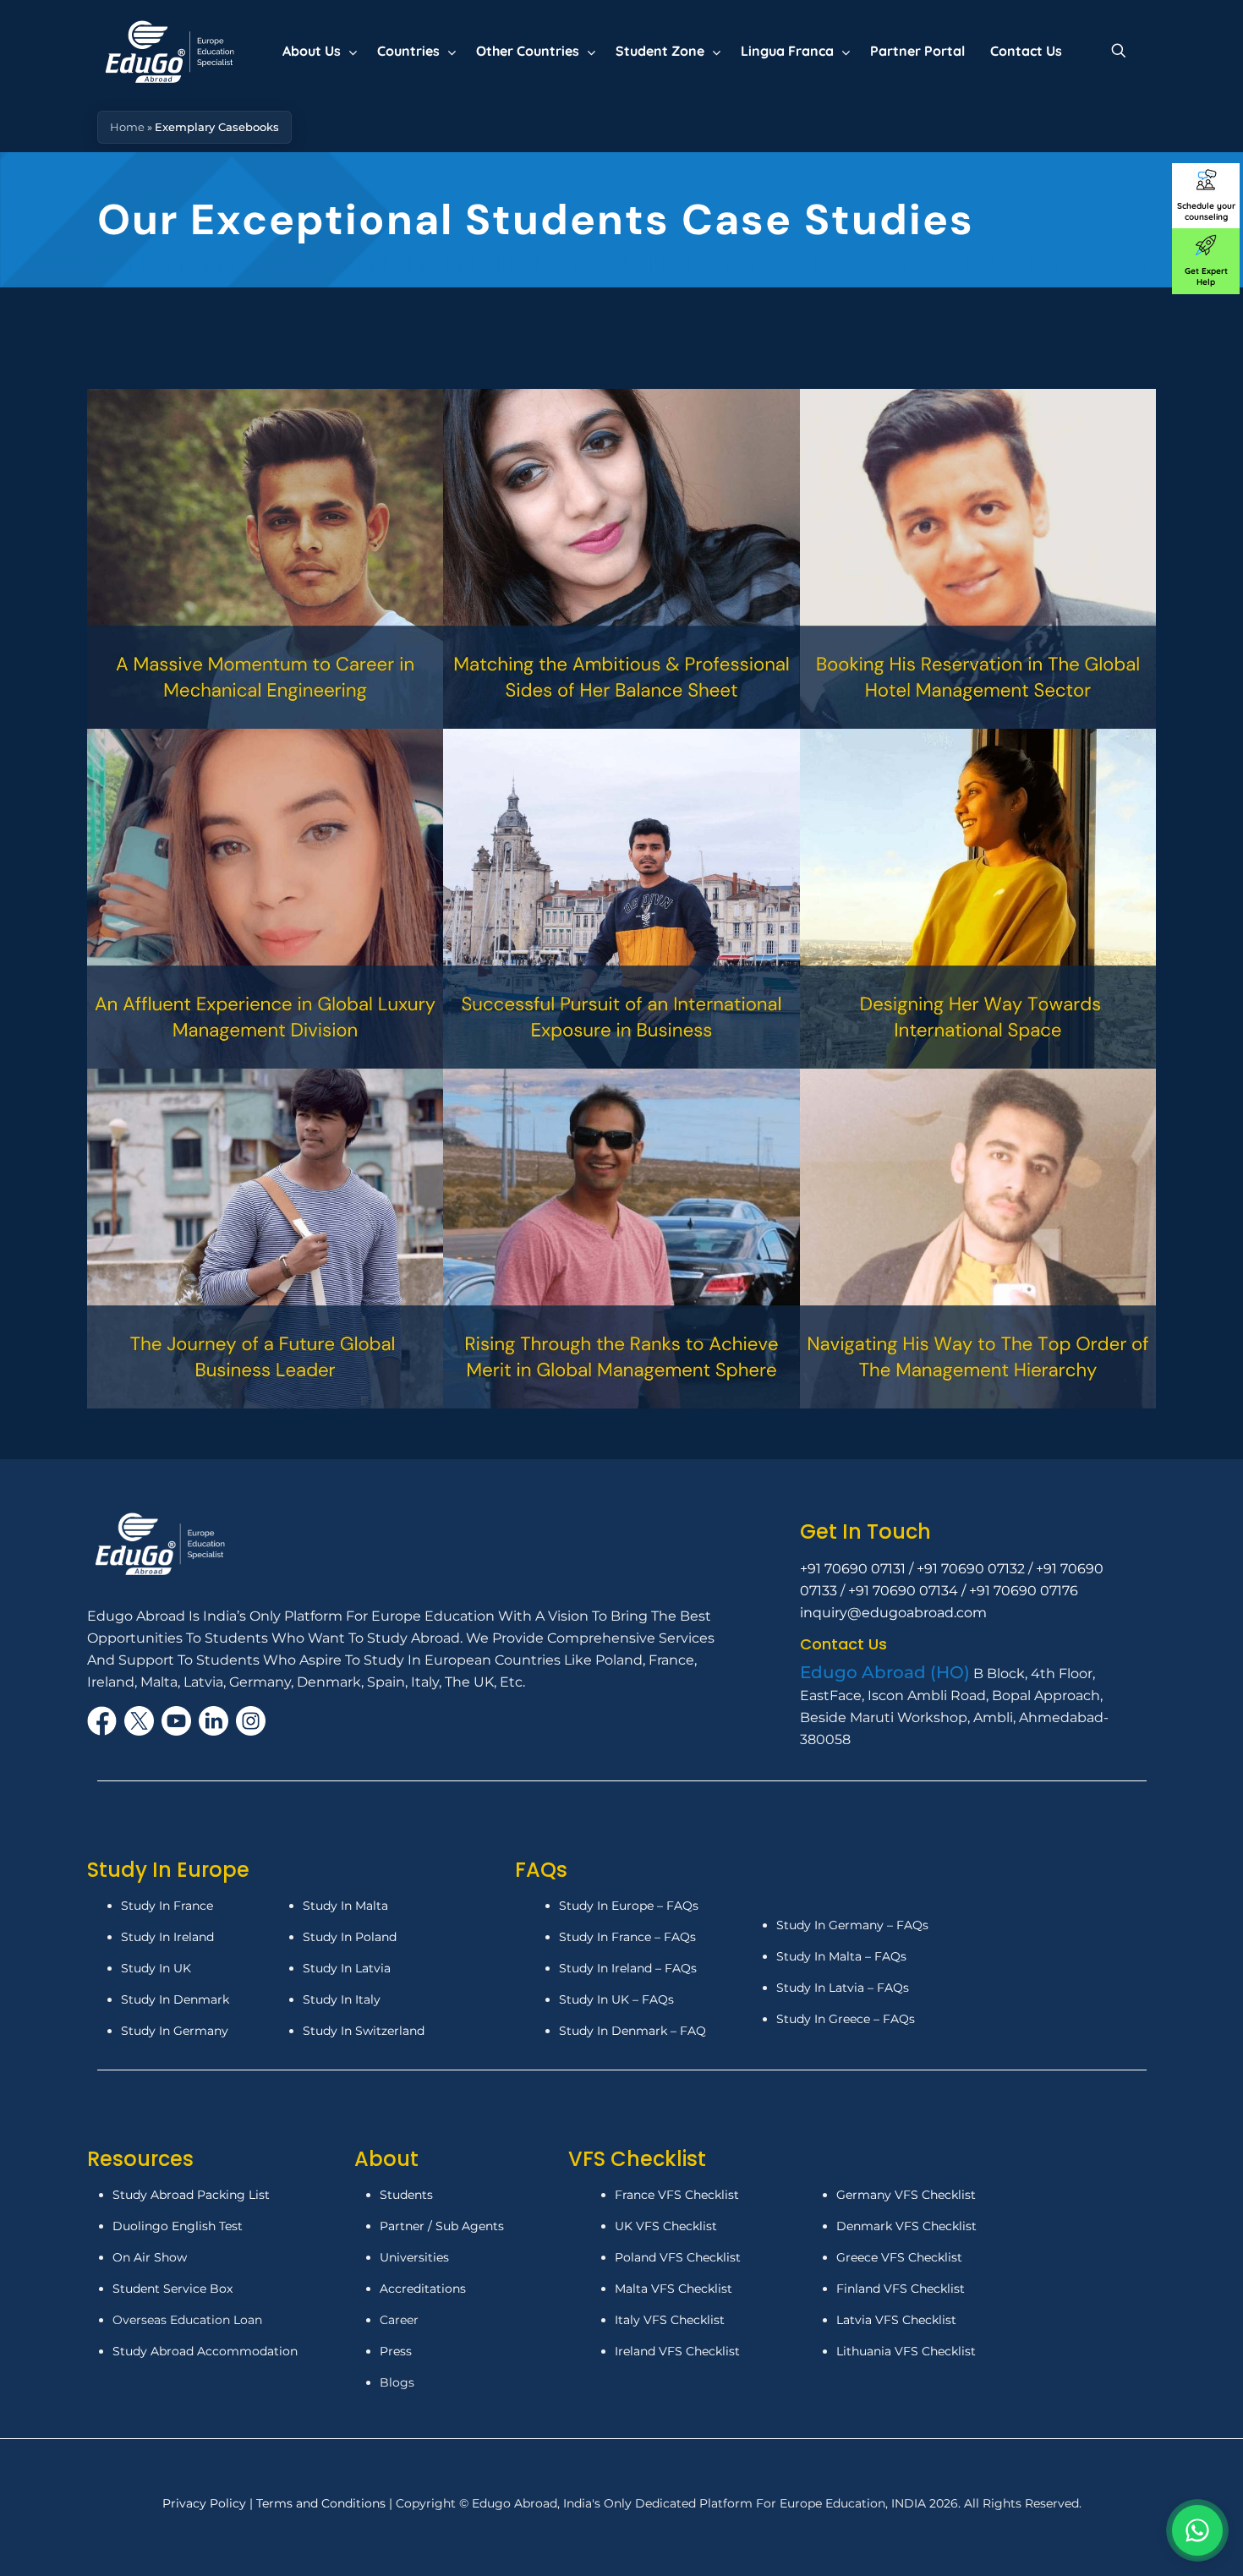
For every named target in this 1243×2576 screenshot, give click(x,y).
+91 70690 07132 (971, 1569)
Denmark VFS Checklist (906, 2226)
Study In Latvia (347, 1968)
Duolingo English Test (178, 2226)
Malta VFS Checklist (674, 2289)
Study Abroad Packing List (191, 2195)
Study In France (167, 1906)
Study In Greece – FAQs (846, 2019)
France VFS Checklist (677, 2195)
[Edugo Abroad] (171, 51)
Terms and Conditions (323, 2503)
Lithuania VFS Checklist (906, 2351)
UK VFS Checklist (666, 2226)
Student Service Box (172, 2289)
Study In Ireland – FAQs (628, 1968)
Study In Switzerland (364, 2031)
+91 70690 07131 (853, 1569)
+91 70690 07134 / (909, 1591)
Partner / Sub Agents (442, 2226)
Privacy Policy (206, 2503)
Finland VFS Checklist (901, 2289)
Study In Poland (350, 1937)
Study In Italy (342, 1999)
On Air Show (150, 2257)
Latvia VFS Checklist (896, 2320)
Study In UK (156, 1968)
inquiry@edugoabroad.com (893, 1613)
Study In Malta (345, 1906)
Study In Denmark (175, 1999)
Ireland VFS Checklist (677, 2351)
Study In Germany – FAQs (852, 1925)
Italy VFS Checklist (670, 2320)
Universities (414, 2257)
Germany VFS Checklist (906, 2195)
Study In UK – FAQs (616, 1999)
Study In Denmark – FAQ (632, 2031)
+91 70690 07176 (1024, 1591)
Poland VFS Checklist (678, 2257)
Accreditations (424, 2289)
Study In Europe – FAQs (629, 1906)
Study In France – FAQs (627, 1937)
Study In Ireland (167, 1937)
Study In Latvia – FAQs (843, 1988)
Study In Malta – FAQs (841, 1956)
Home (127, 127)
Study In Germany (175, 2031)
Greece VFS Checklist (899, 2257)
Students (406, 2195)
